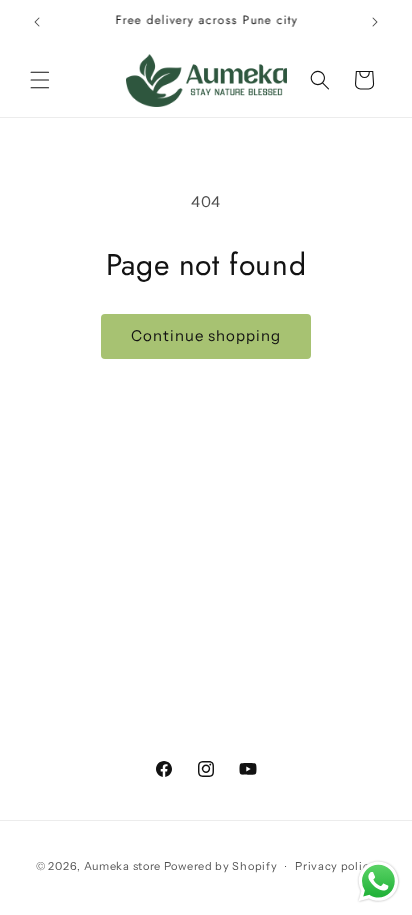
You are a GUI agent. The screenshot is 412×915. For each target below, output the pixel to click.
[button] (40, 80)
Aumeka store (124, 866)
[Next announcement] (375, 22)
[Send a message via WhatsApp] (378, 881)
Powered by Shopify (221, 866)
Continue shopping (206, 335)
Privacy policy (335, 866)
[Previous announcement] (37, 22)
